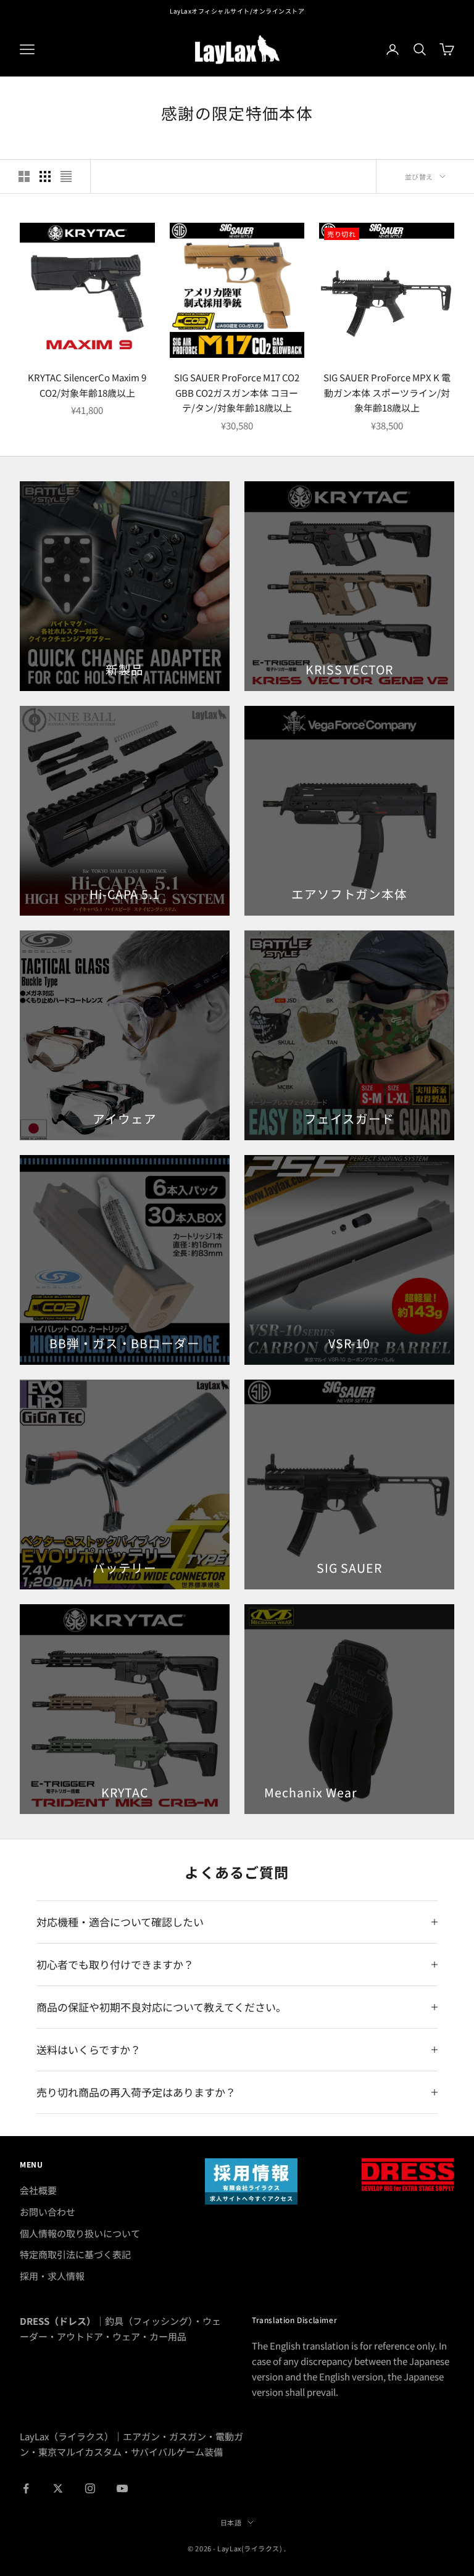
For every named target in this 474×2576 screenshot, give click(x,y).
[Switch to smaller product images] (45, 176)
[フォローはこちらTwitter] (58, 2488)
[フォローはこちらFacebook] (26, 2488)
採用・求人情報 (52, 2276)
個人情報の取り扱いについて (80, 2233)
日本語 (231, 2522)
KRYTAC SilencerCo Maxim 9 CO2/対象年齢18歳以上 (87, 385)
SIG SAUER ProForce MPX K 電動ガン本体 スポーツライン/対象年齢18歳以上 (387, 393)
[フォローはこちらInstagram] (90, 2488)
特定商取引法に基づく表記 (75, 2254)
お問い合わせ (48, 2212)
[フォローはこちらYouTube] (122, 2488)
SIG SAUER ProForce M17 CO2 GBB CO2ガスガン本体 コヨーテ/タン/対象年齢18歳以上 (237, 393)
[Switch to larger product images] (24, 176)
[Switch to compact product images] (66, 176)
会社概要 (38, 2190)
